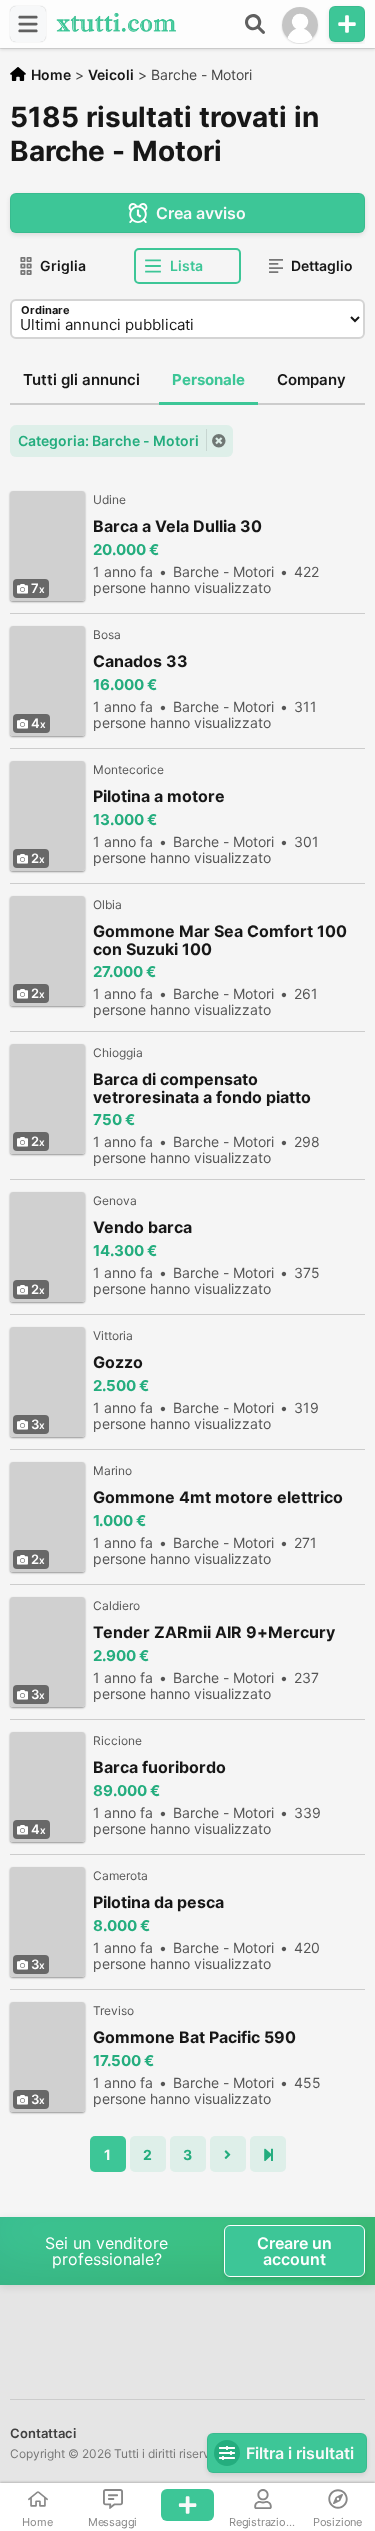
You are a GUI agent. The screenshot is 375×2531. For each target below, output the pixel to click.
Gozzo (118, 1362)
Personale (208, 379)
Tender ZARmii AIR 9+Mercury (214, 1632)
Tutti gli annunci (81, 379)
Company (311, 379)
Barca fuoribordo (159, 1767)
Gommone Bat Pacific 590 (194, 2037)
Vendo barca (142, 1227)
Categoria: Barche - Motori (108, 440)
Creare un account (294, 2251)
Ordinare (45, 310)
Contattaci (43, 2433)
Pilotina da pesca (158, 1902)
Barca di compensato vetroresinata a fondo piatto (202, 1088)
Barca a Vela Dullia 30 (177, 526)
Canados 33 (140, 661)
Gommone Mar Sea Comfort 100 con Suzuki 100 (220, 940)
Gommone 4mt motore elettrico (218, 1497)
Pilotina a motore (159, 796)
